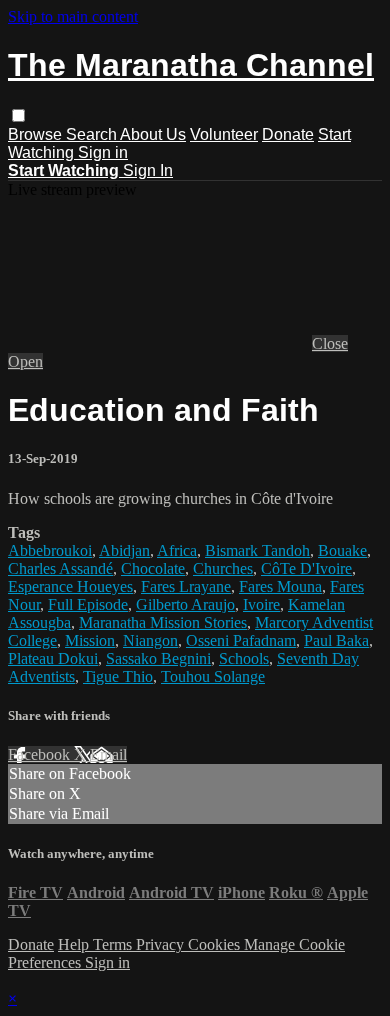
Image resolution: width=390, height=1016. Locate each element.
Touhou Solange (213, 676)
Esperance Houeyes (70, 586)
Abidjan (124, 550)
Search (93, 134)
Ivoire (261, 604)
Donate (288, 134)
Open (25, 361)
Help (75, 944)
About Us (153, 134)
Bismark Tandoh (257, 550)
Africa (177, 550)
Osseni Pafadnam (241, 640)
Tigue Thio (118, 676)
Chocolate (153, 568)
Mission (90, 640)
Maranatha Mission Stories (163, 622)
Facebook (41, 754)
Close (330, 343)
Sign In (148, 170)
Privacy (162, 944)
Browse (37, 134)
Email (108, 754)
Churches (223, 568)
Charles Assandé (60, 568)
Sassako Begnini (158, 658)
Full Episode (88, 604)
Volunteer (224, 134)
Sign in (103, 152)
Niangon (150, 640)
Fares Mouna (280, 586)
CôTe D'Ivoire (306, 568)
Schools (244, 658)
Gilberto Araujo (185, 604)
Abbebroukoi (50, 550)
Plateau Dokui (53, 658)
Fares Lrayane (186, 586)
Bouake (342, 550)
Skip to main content (73, 16)
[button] (18, 115)
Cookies (216, 944)
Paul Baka (336, 640)
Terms (114, 944)
